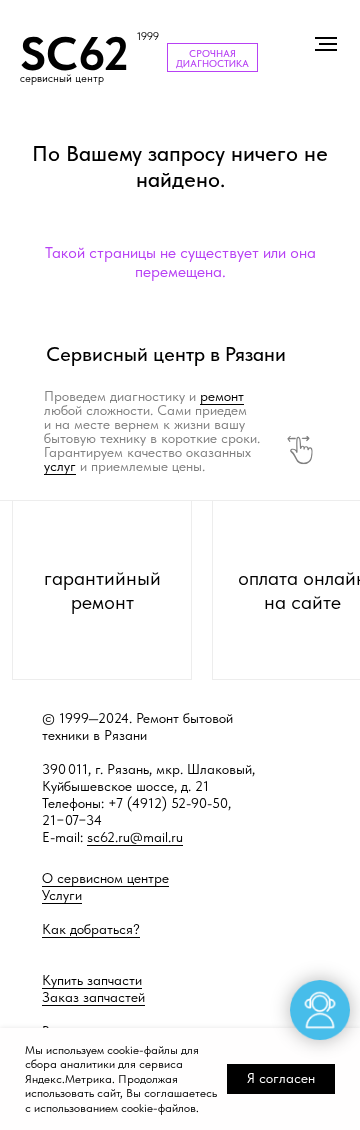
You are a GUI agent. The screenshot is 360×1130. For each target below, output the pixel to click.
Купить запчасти (92, 980)
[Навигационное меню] (326, 44)
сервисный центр (62, 78)
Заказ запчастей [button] (93, 997)
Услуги (62, 895)
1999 (148, 36)
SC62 (74, 53)
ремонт (222, 396)
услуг (60, 466)
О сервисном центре (105, 878)
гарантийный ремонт (102, 590)
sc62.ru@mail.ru (135, 837)
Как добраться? (91, 929)
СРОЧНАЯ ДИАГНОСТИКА (212, 58)
